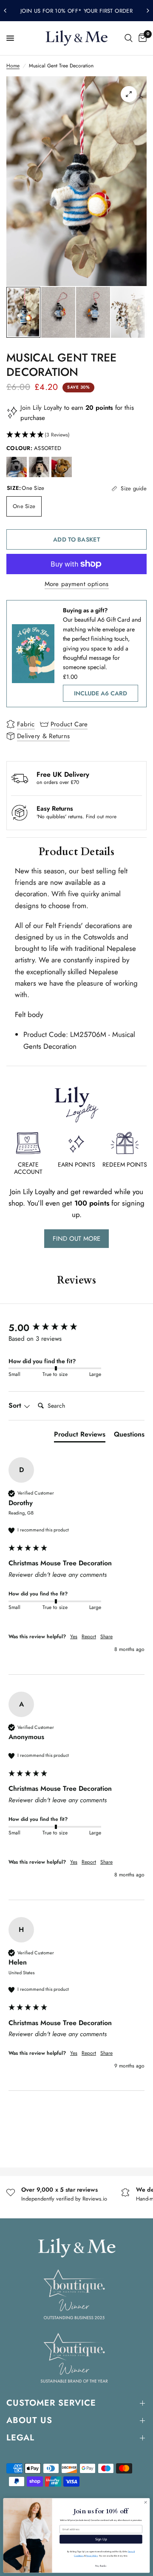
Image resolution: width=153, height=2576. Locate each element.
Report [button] (89, 1637)
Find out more (101, 817)
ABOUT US (29, 2420)
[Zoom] (129, 94)
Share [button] (106, 1637)
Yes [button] (74, 1637)
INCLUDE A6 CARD (101, 693)
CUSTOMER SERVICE (51, 2403)
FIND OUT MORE (76, 1239)
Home (13, 66)
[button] (76, 435)
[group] (76, 1328)
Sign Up (101, 2539)
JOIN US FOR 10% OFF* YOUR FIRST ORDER (76, 11)
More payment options (77, 584)
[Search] (129, 38)
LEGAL (20, 2438)
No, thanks (101, 2566)
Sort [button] (16, 1406)
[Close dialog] (146, 2502)
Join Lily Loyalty (41, 408)
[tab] (80, 1436)
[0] (141, 38)
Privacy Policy (92, 2556)
